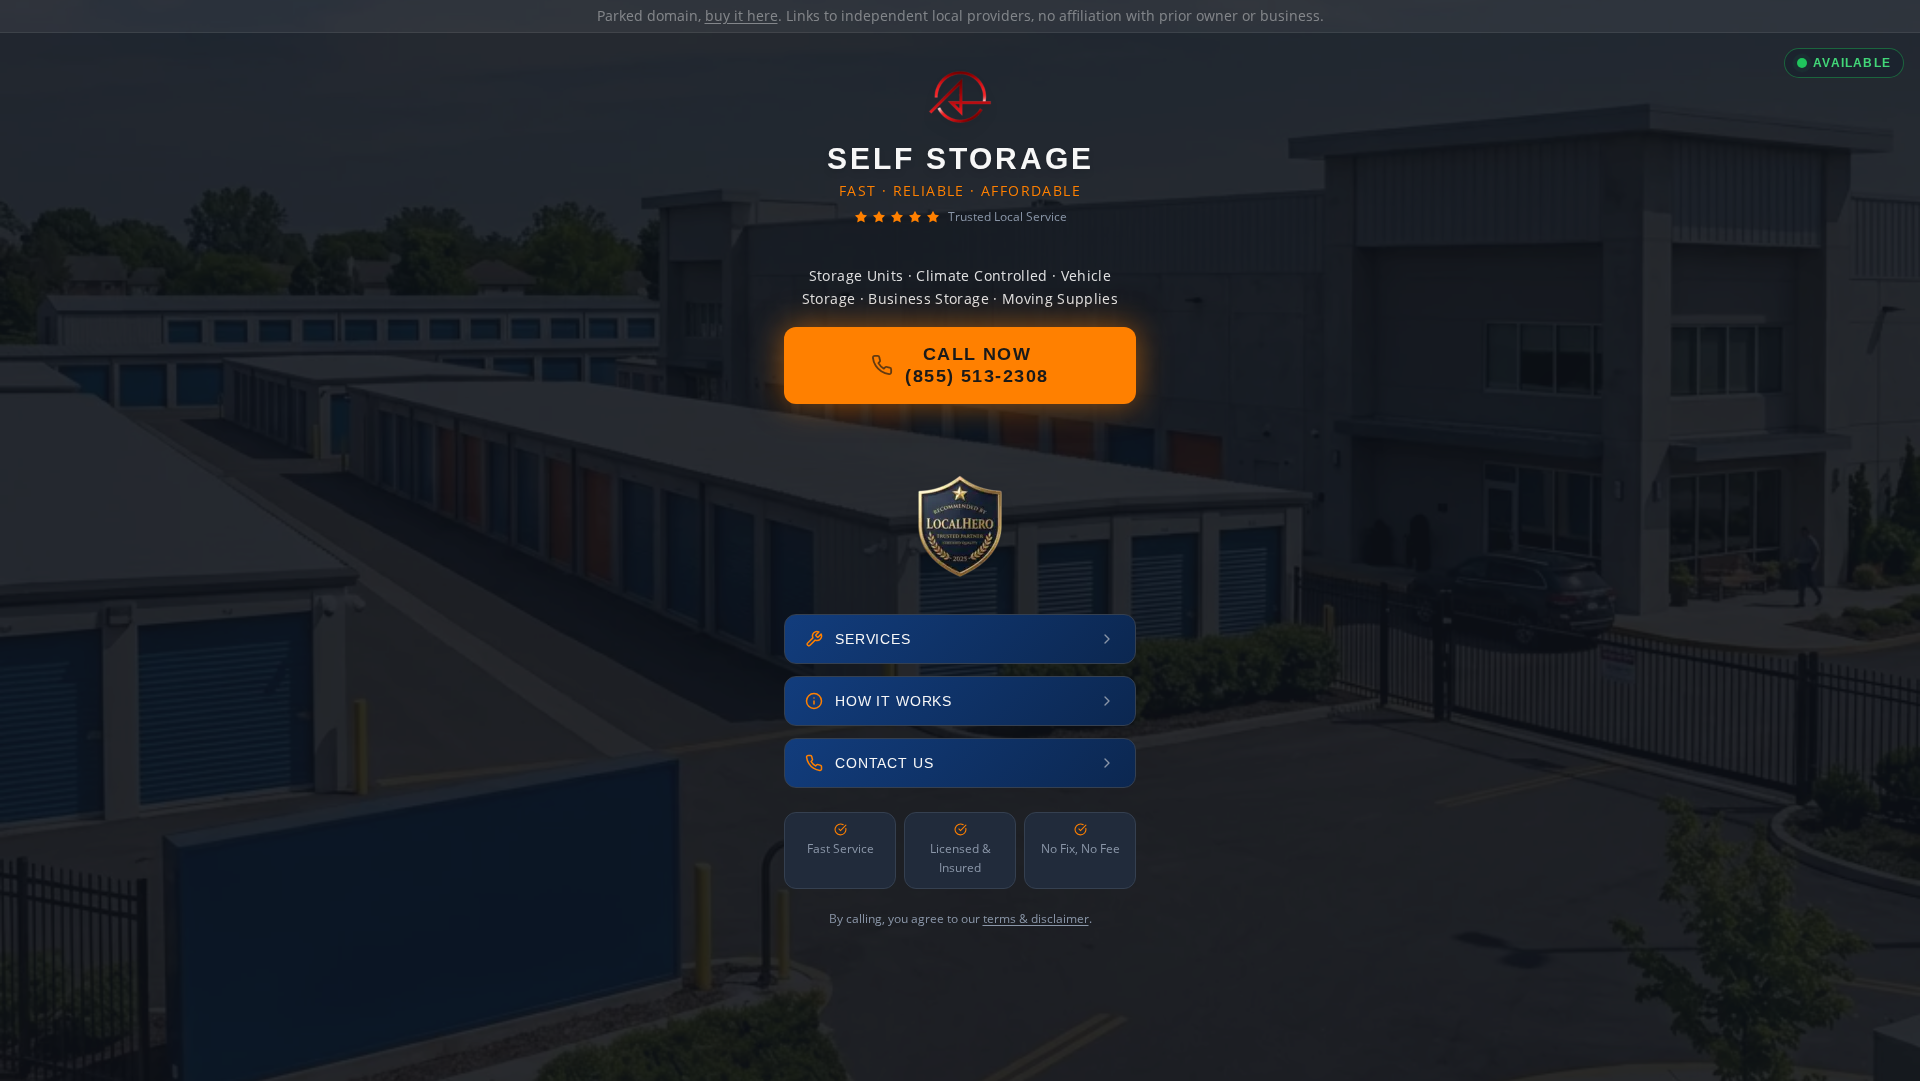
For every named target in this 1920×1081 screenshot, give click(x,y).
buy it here (741, 15)
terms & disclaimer (1036, 918)
